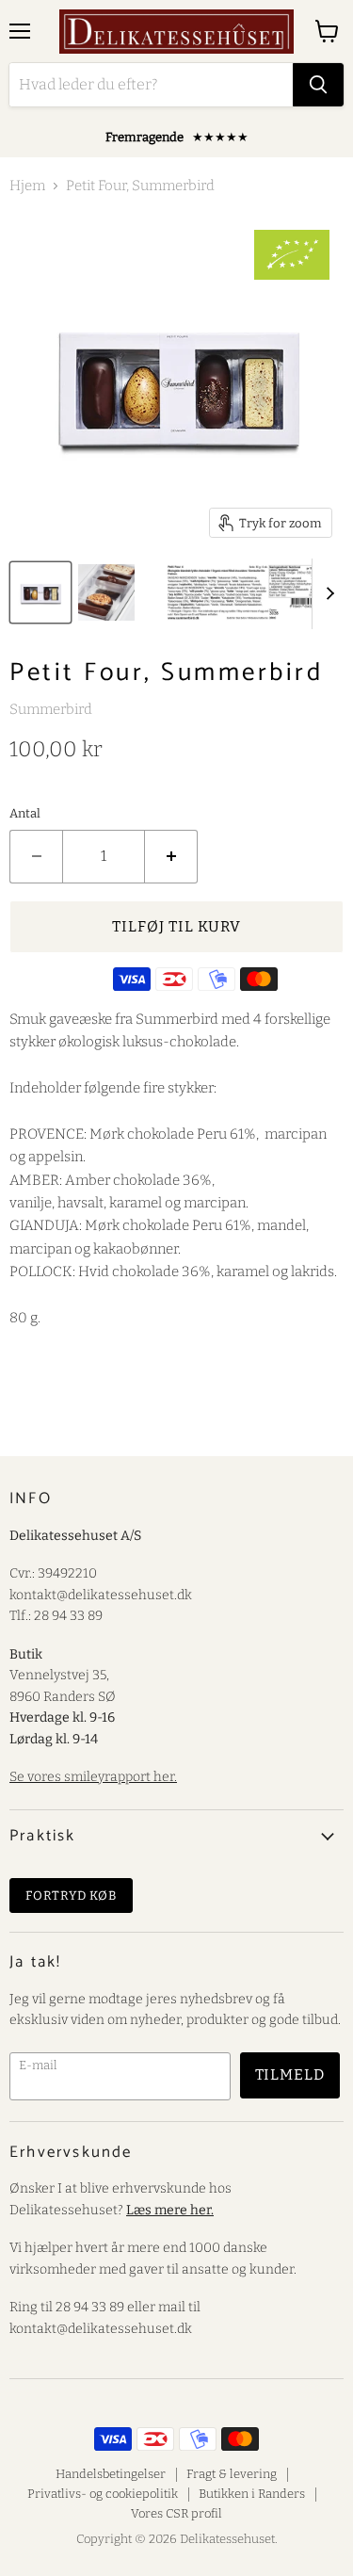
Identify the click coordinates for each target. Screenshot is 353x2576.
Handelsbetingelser (111, 2474)
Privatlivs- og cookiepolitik (103, 2494)
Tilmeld (290, 2074)
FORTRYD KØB (71, 1896)
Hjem (27, 186)
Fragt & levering (232, 2474)
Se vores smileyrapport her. (93, 1777)
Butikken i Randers (252, 2494)
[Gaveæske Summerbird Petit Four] (40, 592)
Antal (25, 813)
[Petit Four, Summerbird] (106, 592)
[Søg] (318, 85)
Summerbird (51, 709)
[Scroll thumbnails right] (327, 594)
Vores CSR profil (176, 2513)
